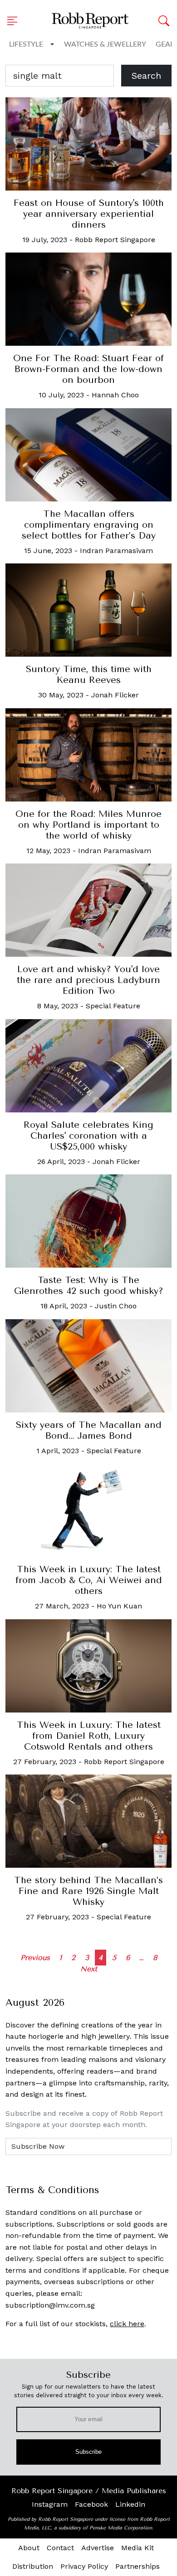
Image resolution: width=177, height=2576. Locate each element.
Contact (60, 2548)
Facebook (91, 2504)
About (29, 2548)
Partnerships (138, 2566)
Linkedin (130, 2504)
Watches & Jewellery (105, 44)
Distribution (33, 2566)
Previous (35, 1958)
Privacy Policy (84, 2566)
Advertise (98, 2548)
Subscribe (89, 2452)
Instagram (50, 2504)
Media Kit (138, 2548)
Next (89, 1969)
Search (146, 76)
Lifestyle (26, 44)
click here (127, 2324)
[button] (15, 21)
